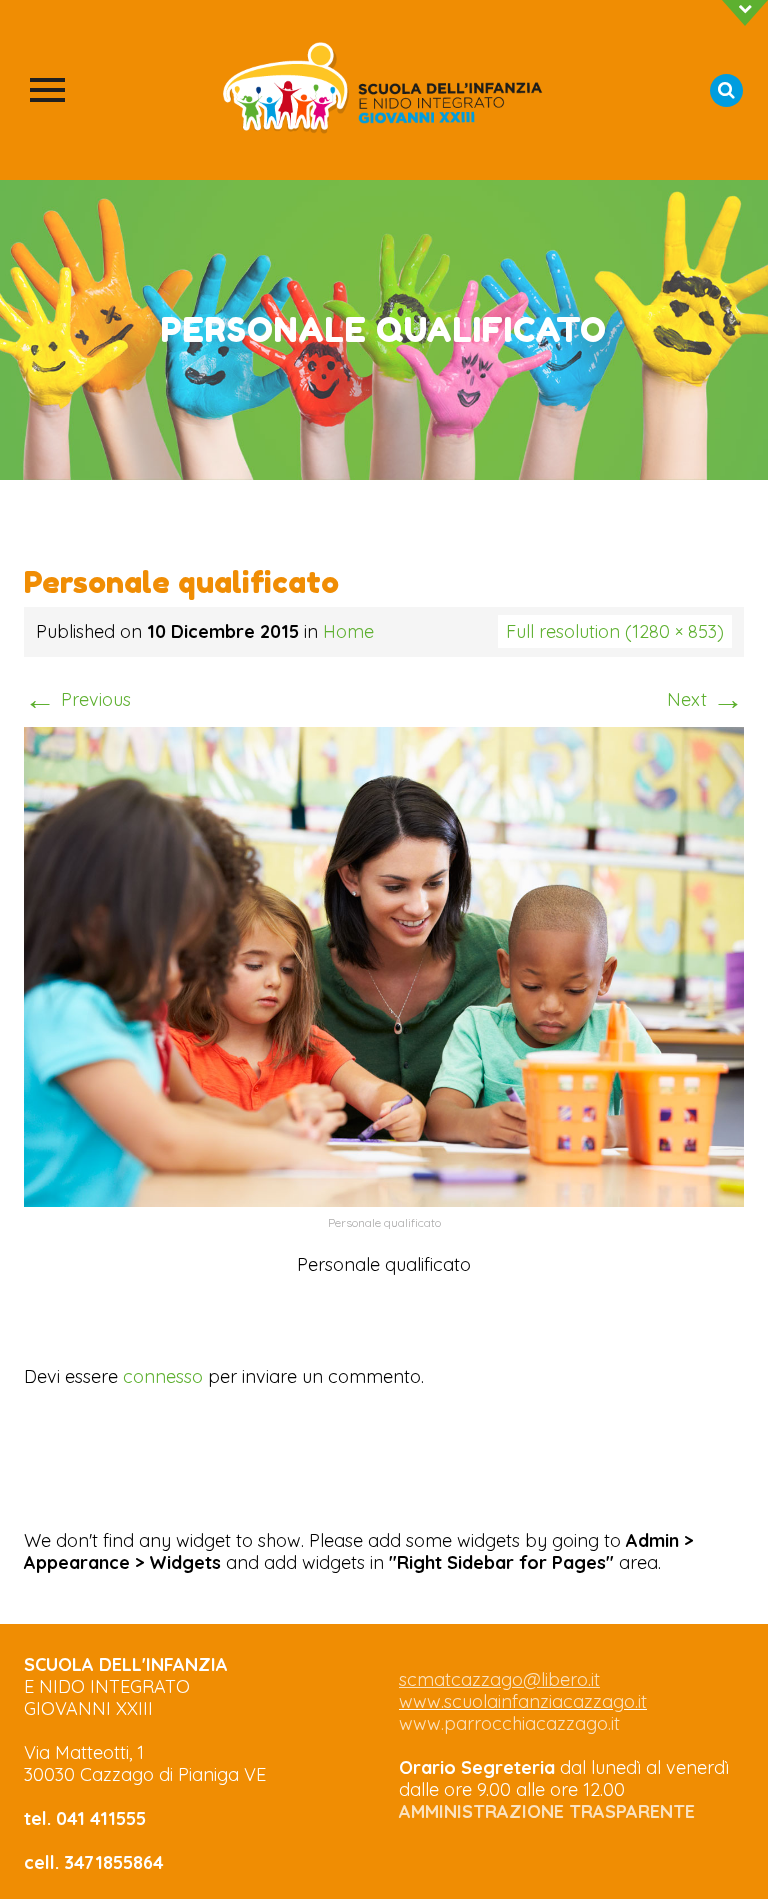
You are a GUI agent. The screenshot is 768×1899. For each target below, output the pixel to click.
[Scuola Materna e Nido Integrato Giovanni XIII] (383, 90)
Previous (77, 699)
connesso (163, 1376)
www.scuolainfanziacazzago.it (523, 1701)
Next (705, 699)
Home (348, 631)
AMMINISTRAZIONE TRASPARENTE (547, 1811)
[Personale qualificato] (384, 964)
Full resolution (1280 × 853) (615, 631)
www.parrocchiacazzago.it (509, 1723)
